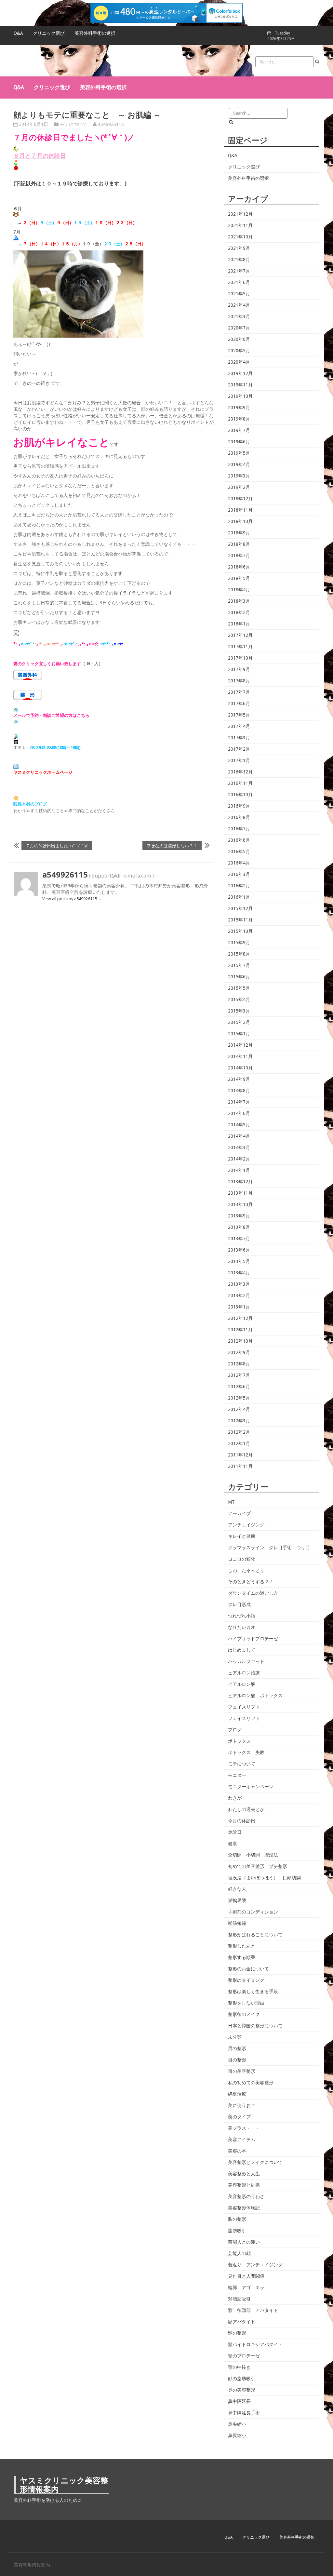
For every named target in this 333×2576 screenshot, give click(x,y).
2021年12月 (240, 214)
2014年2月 (239, 1159)
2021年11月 (240, 225)
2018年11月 (240, 510)
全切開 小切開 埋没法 (253, 1855)
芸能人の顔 (239, 2253)
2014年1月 (239, 1170)
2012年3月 (239, 1421)
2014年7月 (239, 1102)
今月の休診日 (242, 1821)
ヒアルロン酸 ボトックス (255, 1696)
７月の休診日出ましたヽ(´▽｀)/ (57, 845)
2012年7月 (239, 1375)
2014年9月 (239, 1079)
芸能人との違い (244, 2242)
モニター (237, 1775)
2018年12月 (240, 499)
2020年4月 (239, 362)
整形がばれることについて (255, 1935)
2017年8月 (239, 681)
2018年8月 (239, 544)
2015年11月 (240, 920)
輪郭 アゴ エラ (246, 2288)
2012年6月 (239, 1387)
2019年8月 (239, 419)
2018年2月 (239, 612)
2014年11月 (240, 1056)
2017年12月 (240, 635)
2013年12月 (240, 1182)
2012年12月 (240, 1318)
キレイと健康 (242, 1536)
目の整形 (237, 2060)
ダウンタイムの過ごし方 (253, 1593)
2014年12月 (240, 1045)
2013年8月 (239, 1227)
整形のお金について (248, 1969)
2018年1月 (239, 624)
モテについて (73, 124)
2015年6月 (239, 977)
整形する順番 (242, 1957)
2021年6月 (239, 282)
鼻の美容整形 (242, 2390)
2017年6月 (239, 704)
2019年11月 (240, 385)
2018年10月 (240, 521)
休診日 (235, 1832)
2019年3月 (239, 476)
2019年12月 (240, 373)
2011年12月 (240, 1455)
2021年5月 (239, 294)
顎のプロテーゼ (244, 2356)
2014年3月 (239, 1147)
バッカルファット (246, 1661)
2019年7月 (239, 430)
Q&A (18, 33)
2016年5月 (239, 852)
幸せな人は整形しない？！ (172, 845)
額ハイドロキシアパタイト (255, 2344)
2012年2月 (239, 1432)
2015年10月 (240, 931)
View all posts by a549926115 (72, 899)
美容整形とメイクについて (255, 2162)
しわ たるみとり (246, 1570)
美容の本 (237, 2151)
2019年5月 (239, 453)
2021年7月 (239, 271)
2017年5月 (239, 715)
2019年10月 (240, 396)
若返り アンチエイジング (255, 2265)
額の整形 (237, 2333)
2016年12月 (240, 772)
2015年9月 (239, 943)
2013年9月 (239, 1216)
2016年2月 (239, 886)
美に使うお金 (242, 2105)
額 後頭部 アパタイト (253, 2310)
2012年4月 (239, 1409)
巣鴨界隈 (237, 1900)
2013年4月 (239, 1273)
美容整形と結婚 (244, 2185)
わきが (235, 1798)
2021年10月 (240, 237)
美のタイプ (239, 2117)
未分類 (235, 2037)
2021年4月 (239, 305)
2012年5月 (239, 1398)
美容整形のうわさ (246, 2196)
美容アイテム (242, 2140)
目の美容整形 (242, 2071)
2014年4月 (239, 1136)
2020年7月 (239, 328)
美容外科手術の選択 (95, 33)
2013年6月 (239, 1250)
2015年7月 (239, 965)
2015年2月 (239, 1022)
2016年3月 (239, 874)
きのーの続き (36, 383)
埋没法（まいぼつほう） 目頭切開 (264, 1878)
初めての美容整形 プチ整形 (258, 1866)
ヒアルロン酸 (242, 1684)
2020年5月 (239, 351)
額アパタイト (242, 2322)
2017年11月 (240, 647)
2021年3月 (239, 316)
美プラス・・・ (244, 2128)
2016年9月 (239, 806)
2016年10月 (240, 795)
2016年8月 (239, 817)
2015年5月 (239, 988)
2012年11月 (240, 1330)
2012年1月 (239, 1443)
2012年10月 (240, 1341)
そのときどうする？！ (251, 1582)
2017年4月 (239, 726)
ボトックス (239, 1741)
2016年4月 (239, 863)
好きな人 (237, 1889)
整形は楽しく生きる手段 (253, 1992)
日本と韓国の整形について (255, 2026)
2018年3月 (239, 601)
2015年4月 (239, 1000)
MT (231, 1502)
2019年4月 (239, 464)
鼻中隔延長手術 (244, 2413)
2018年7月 (239, 556)
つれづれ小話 (242, 1616)
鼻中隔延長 (239, 2401)
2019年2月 (239, 487)
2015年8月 (239, 954)
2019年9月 (239, 408)
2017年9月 (239, 669)
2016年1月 (239, 897)
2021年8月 (239, 260)
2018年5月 (239, 578)
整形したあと (242, 1946)
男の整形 (237, 2048)
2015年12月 (240, 908)
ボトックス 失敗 (246, 1752)
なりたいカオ (242, 1627)
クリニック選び (49, 33)
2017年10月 (240, 658)
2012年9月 (239, 1352)
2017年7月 (239, 692)
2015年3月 (239, 1011)
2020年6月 (239, 339)
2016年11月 (240, 783)
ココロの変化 (242, 1559)
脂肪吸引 (237, 2231)
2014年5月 (239, 1125)
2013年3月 (239, 1284)
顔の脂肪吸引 (242, 2379)
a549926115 (111, 124)
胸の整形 (237, 2219)
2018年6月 (239, 567)
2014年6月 (239, 1113)
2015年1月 (239, 1034)
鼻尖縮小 (237, 2424)
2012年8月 (239, 1364)
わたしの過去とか (246, 1809)
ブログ (235, 1730)
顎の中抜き (239, 2367)
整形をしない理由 (246, 2003)
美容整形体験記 (244, 2208)
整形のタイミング (246, 1980)
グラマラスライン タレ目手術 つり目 (269, 1548)
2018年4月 (239, 590)
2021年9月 (239, 248)
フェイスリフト (244, 1707)
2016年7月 (239, 829)
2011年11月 (240, 1466)
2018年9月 (239, 533)
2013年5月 (239, 1261)
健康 (233, 1844)
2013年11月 (240, 1193)
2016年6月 (239, 840)
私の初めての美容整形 (251, 2083)
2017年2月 (239, 749)
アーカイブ (239, 1513)
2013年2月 (239, 1295)
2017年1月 (239, 760)
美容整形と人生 (244, 2174)
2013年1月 (239, 1307)
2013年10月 (240, 1204)
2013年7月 (239, 1239)
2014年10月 (240, 1068)
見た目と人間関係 (246, 2276)
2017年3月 (239, 738)
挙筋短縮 (237, 1923)
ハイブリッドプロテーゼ (253, 1639)
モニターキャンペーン (251, 1787)
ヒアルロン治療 (244, 1673)
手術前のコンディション (253, 1912)
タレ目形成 (239, 1604)
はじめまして (242, 1650)
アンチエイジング (246, 1525)
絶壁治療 (237, 2094)
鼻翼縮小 (237, 2435)
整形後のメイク (244, 2014)
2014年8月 (239, 1091)
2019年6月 (239, 442)
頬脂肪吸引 (239, 2299)
